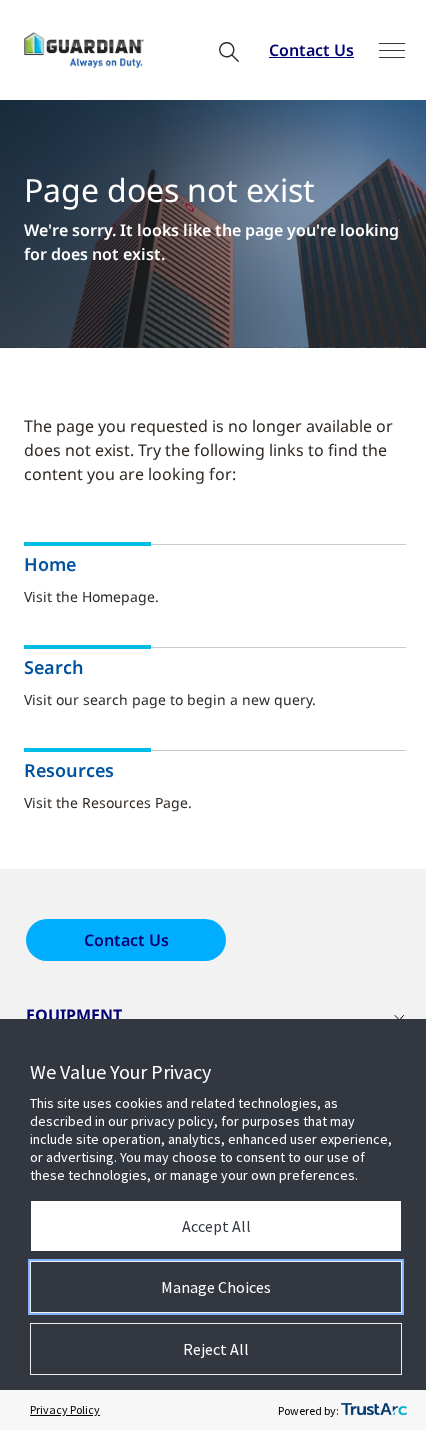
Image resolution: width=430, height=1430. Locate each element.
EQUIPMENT (74, 1015)
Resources (69, 770)
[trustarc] (374, 1410)
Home (50, 564)
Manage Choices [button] (216, 1287)
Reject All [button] (216, 1349)
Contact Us (311, 50)
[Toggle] (392, 50)
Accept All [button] (216, 1226)
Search (54, 667)
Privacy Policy (65, 1409)
